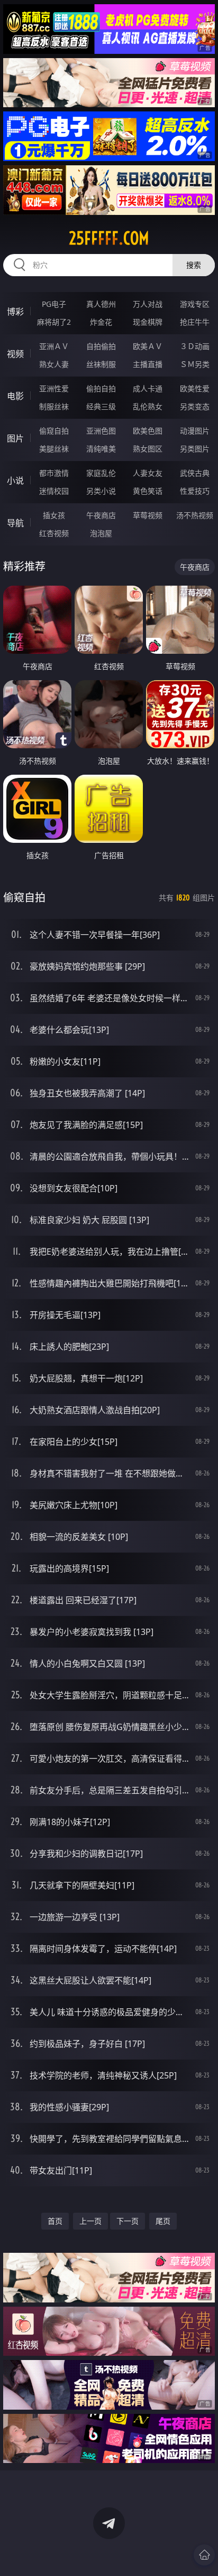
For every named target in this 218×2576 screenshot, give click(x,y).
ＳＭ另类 (195, 364)
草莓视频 (148, 515)
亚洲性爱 (54, 388)
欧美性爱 (195, 388)
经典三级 (101, 406)
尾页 (163, 2221)
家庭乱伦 (101, 473)
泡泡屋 (101, 533)
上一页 (90, 2221)
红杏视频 (54, 533)
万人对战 (148, 304)
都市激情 (54, 473)
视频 (15, 354)
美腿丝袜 (54, 449)
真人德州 (101, 304)
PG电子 (54, 304)
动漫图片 (195, 431)
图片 (15, 438)
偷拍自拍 (101, 388)
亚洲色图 (101, 431)
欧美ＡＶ (148, 346)
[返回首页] (204, 2555)
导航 (15, 523)
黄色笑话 (148, 491)
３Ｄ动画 (195, 346)
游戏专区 (195, 304)
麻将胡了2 (54, 322)
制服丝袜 (54, 406)
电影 (15, 396)
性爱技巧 (195, 491)
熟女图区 (148, 449)
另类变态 (195, 406)
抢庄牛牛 (195, 322)
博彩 (15, 312)
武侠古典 (195, 473)
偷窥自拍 (54, 431)
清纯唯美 (101, 449)
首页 (55, 2221)
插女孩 (54, 515)
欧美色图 (148, 431)
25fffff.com (109, 238)
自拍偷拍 (101, 346)
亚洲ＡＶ (54, 346)
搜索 (194, 265)
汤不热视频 (195, 515)
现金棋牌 (148, 322)
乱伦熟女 (148, 406)
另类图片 (195, 449)
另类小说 (101, 491)
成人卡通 (148, 388)
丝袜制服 (101, 364)
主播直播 (148, 364)
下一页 (128, 2221)
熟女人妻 (54, 364)
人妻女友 (148, 473)
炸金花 (101, 322)
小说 (15, 481)
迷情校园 (54, 491)
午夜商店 (101, 515)
